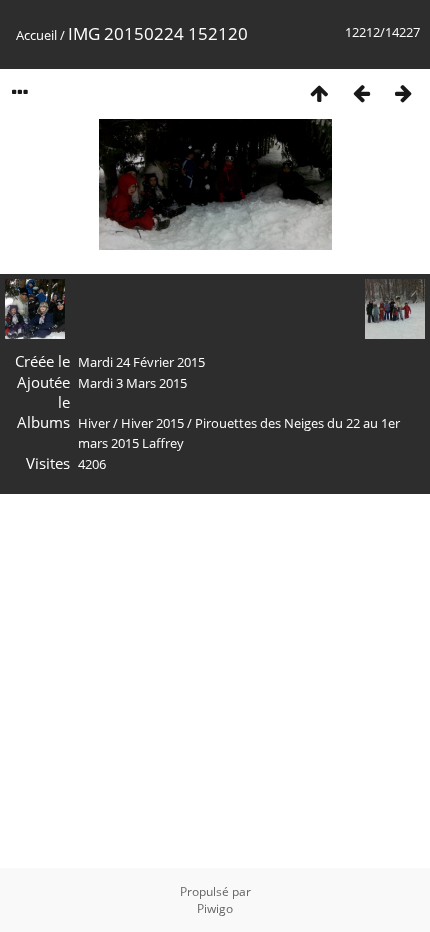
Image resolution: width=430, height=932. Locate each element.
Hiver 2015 (152, 423)
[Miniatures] (319, 92)
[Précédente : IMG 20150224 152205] (361, 92)
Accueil (36, 35)
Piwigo (215, 908)
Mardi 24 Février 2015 (141, 362)
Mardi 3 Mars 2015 (132, 383)
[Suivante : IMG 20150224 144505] (403, 92)
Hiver (94, 423)
